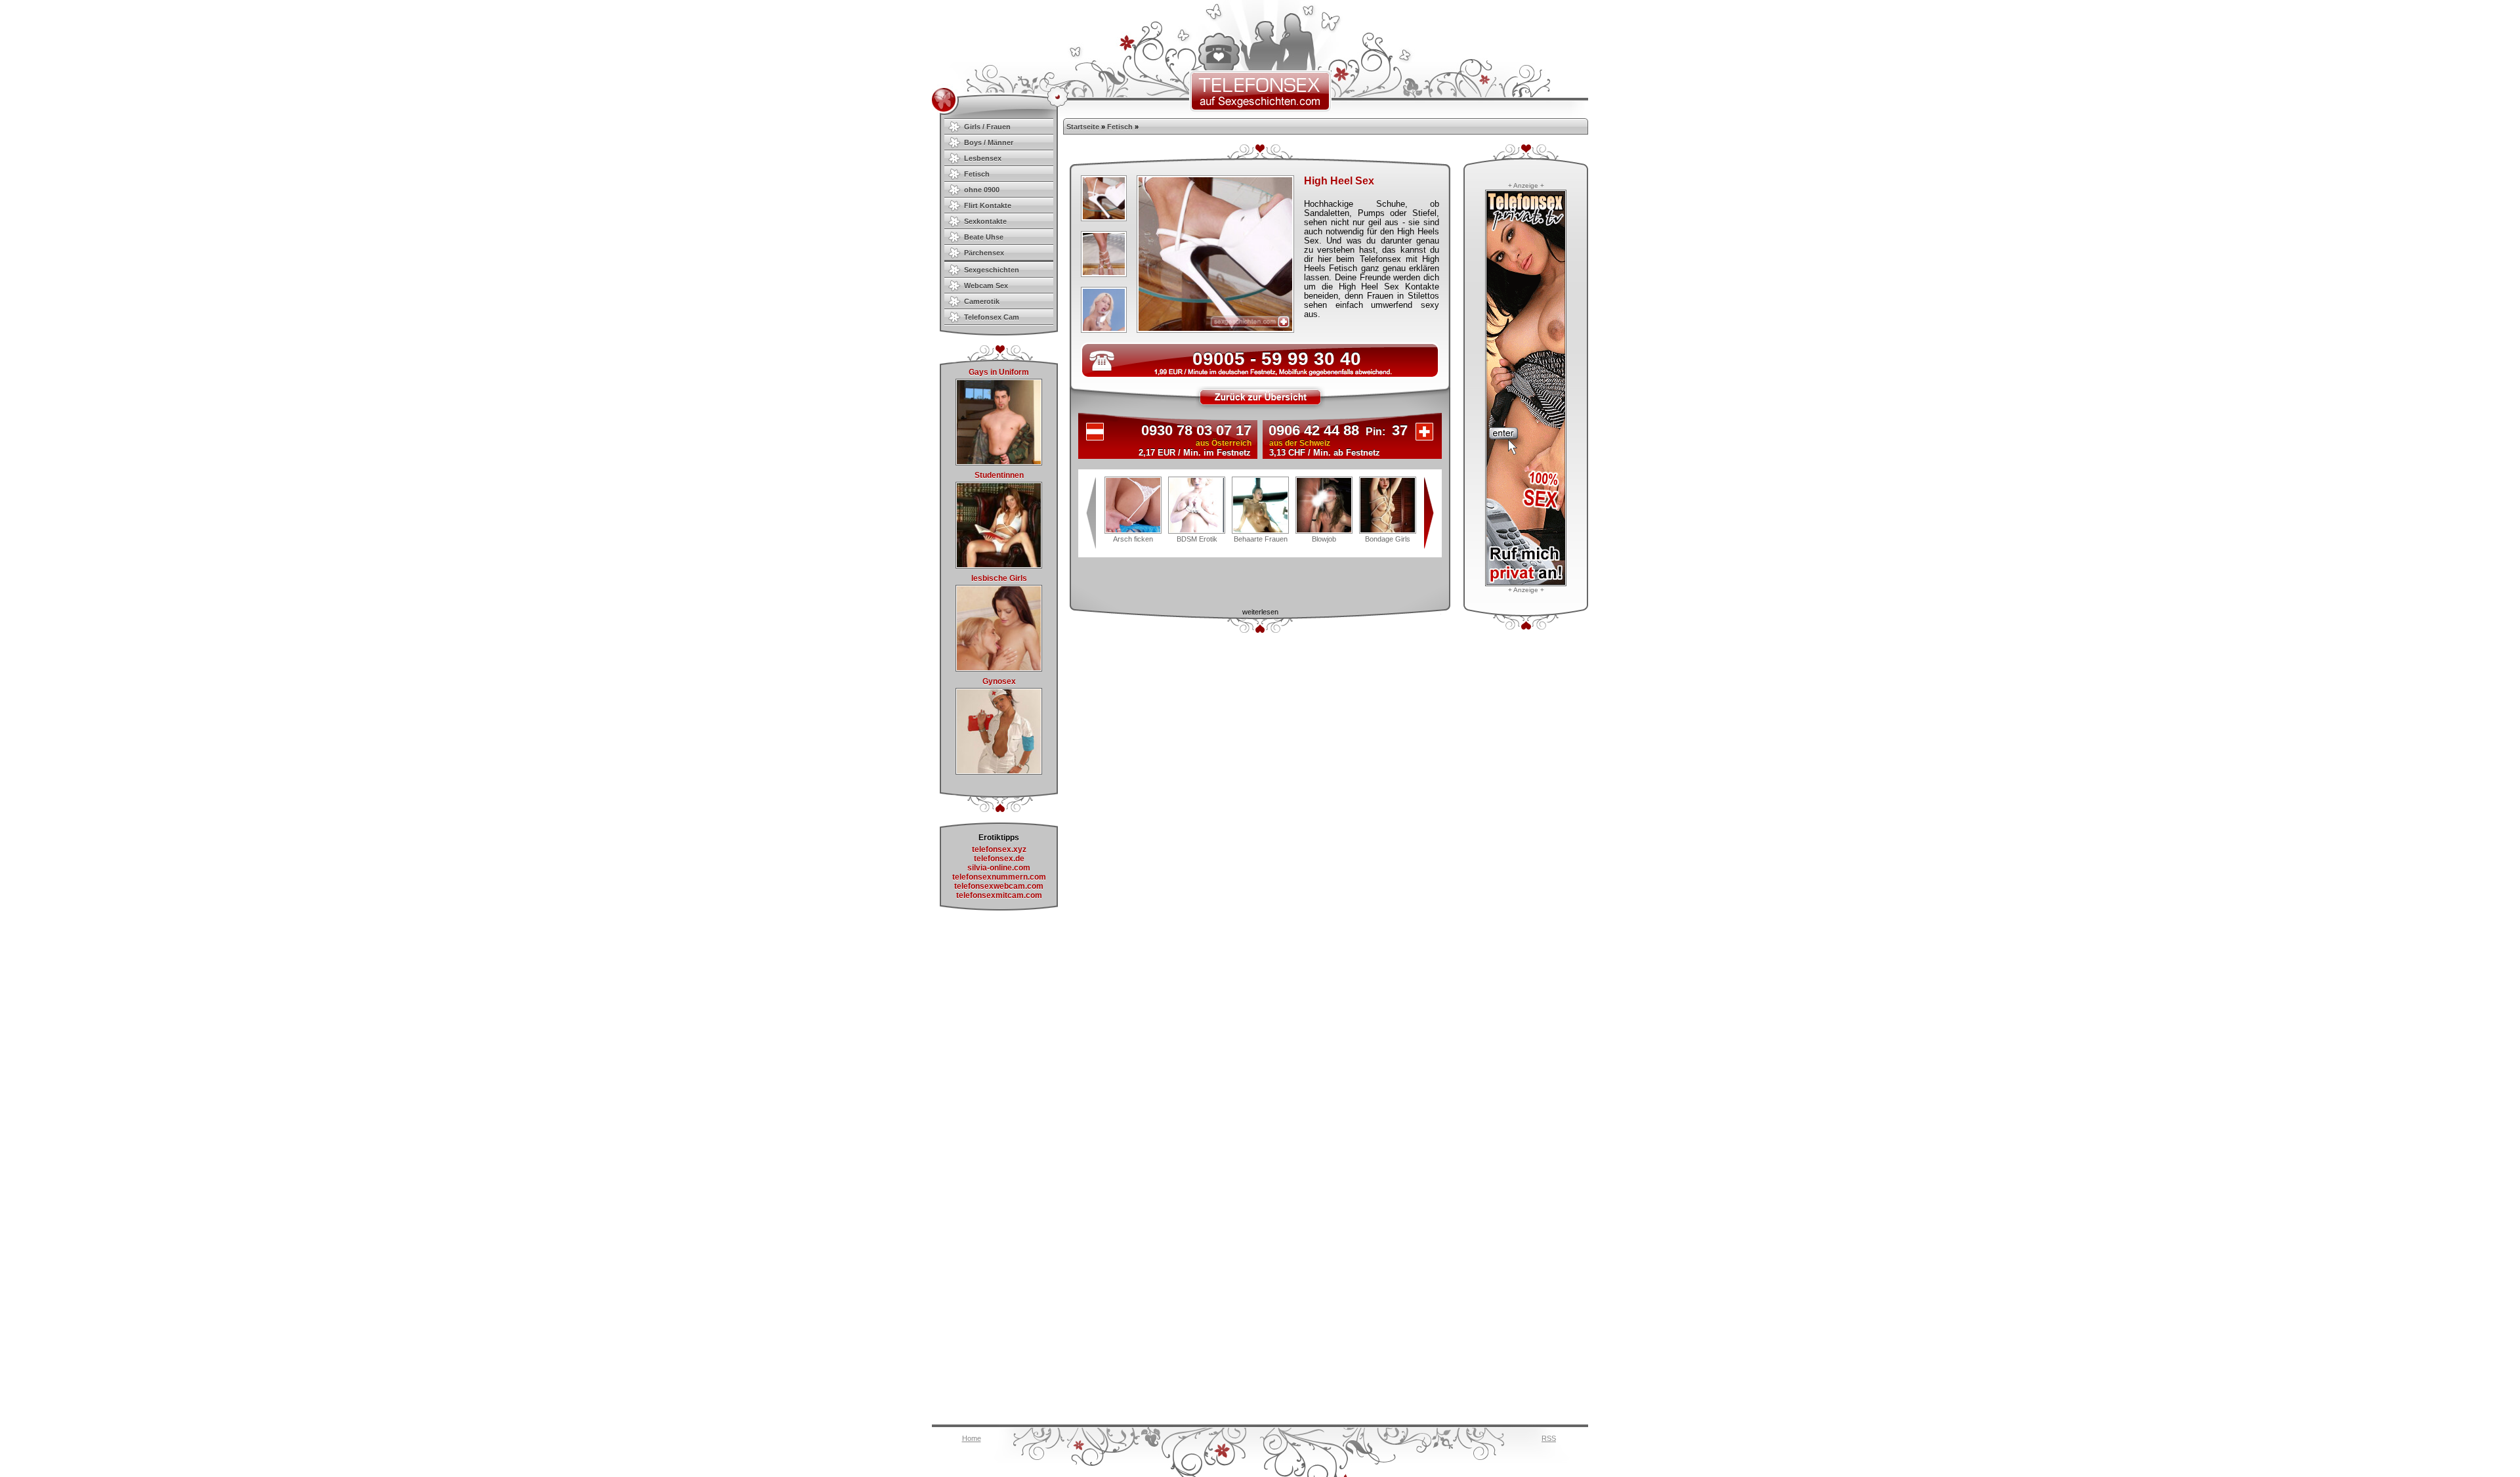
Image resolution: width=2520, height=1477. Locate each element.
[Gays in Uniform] (999, 463)
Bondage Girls (1388, 539)
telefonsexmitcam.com (999, 895)
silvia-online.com (999, 868)
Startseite (1083, 127)
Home (972, 1438)
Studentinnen (999, 475)
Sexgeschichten (992, 270)
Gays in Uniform (999, 372)
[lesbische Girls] (999, 669)
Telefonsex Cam (992, 317)
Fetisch (977, 174)
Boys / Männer (989, 142)
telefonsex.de (999, 859)
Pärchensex (984, 253)
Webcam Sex (986, 286)
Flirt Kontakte (988, 205)
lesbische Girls (999, 578)
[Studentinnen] (999, 566)
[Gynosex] (999, 772)
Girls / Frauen (987, 127)
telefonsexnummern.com (999, 877)
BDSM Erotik (1197, 539)
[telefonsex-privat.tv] (1526, 584)
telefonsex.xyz (999, 849)
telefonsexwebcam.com (999, 886)
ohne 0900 (982, 190)
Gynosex (999, 681)
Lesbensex (983, 158)
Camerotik (982, 301)
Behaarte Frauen (1261, 539)
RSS (1549, 1438)
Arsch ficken (1133, 539)
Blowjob (1324, 539)
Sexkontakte (985, 221)
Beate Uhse (984, 237)
